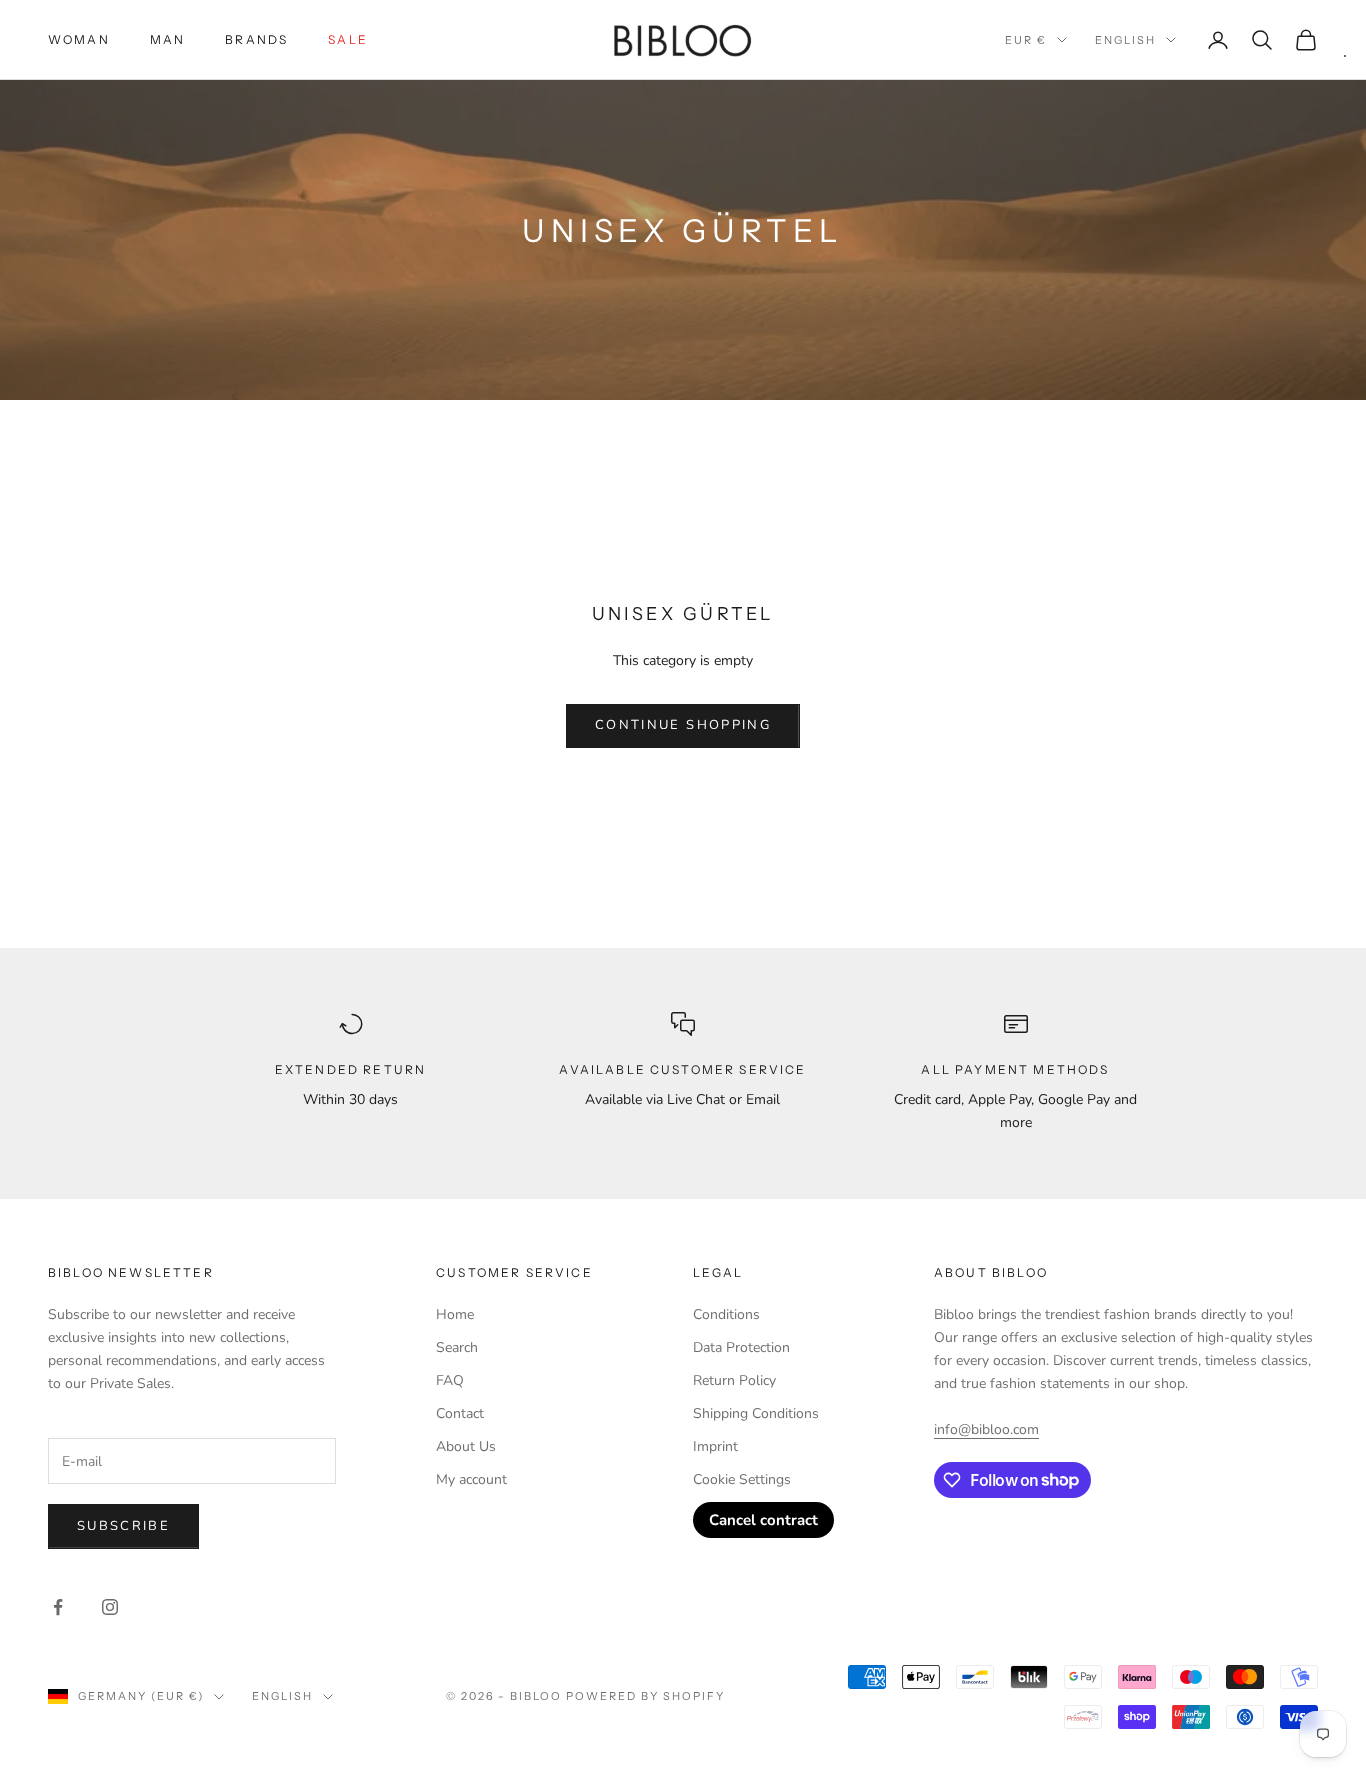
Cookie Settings (742, 1479)
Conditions (726, 1314)
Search (457, 1347)
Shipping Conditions (756, 1413)
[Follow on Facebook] (58, 1607)
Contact (460, 1413)
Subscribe (123, 1526)
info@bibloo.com (986, 1429)
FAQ (450, 1380)
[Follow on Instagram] (110, 1607)
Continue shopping (683, 725)
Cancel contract (763, 1520)
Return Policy (734, 1380)
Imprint (715, 1446)
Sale (348, 39)
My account (471, 1479)
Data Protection (741, 1347)
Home (455, 1314)
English (1125, 40)
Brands (256, 39)
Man (167, 39)
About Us (466, 1446)
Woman (79, 39)
